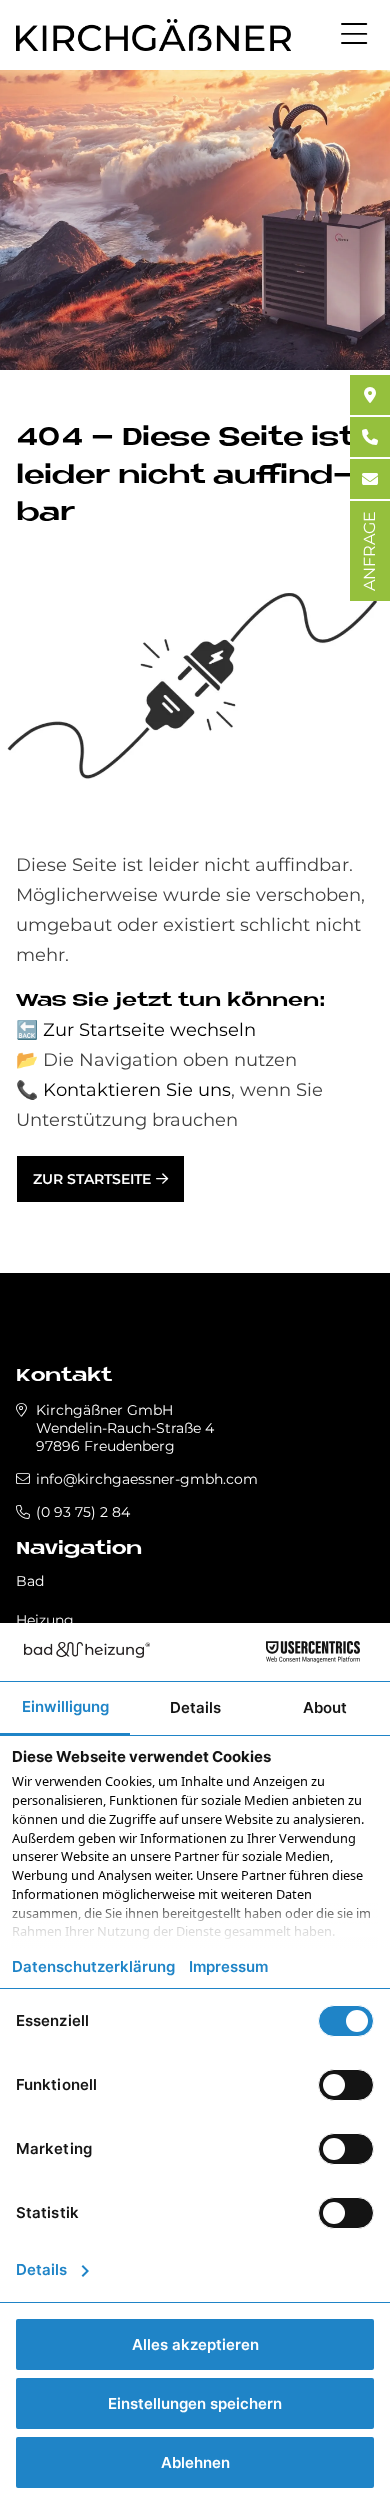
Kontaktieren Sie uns (137, 1090)
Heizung (45, 1620)
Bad (30, 1581)
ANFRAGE (369, 551)
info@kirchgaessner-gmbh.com (147, 1479)
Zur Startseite (92, 1179)
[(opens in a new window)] (370, 395)
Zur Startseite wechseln (149, 1030)
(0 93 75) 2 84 (83, 1512)
